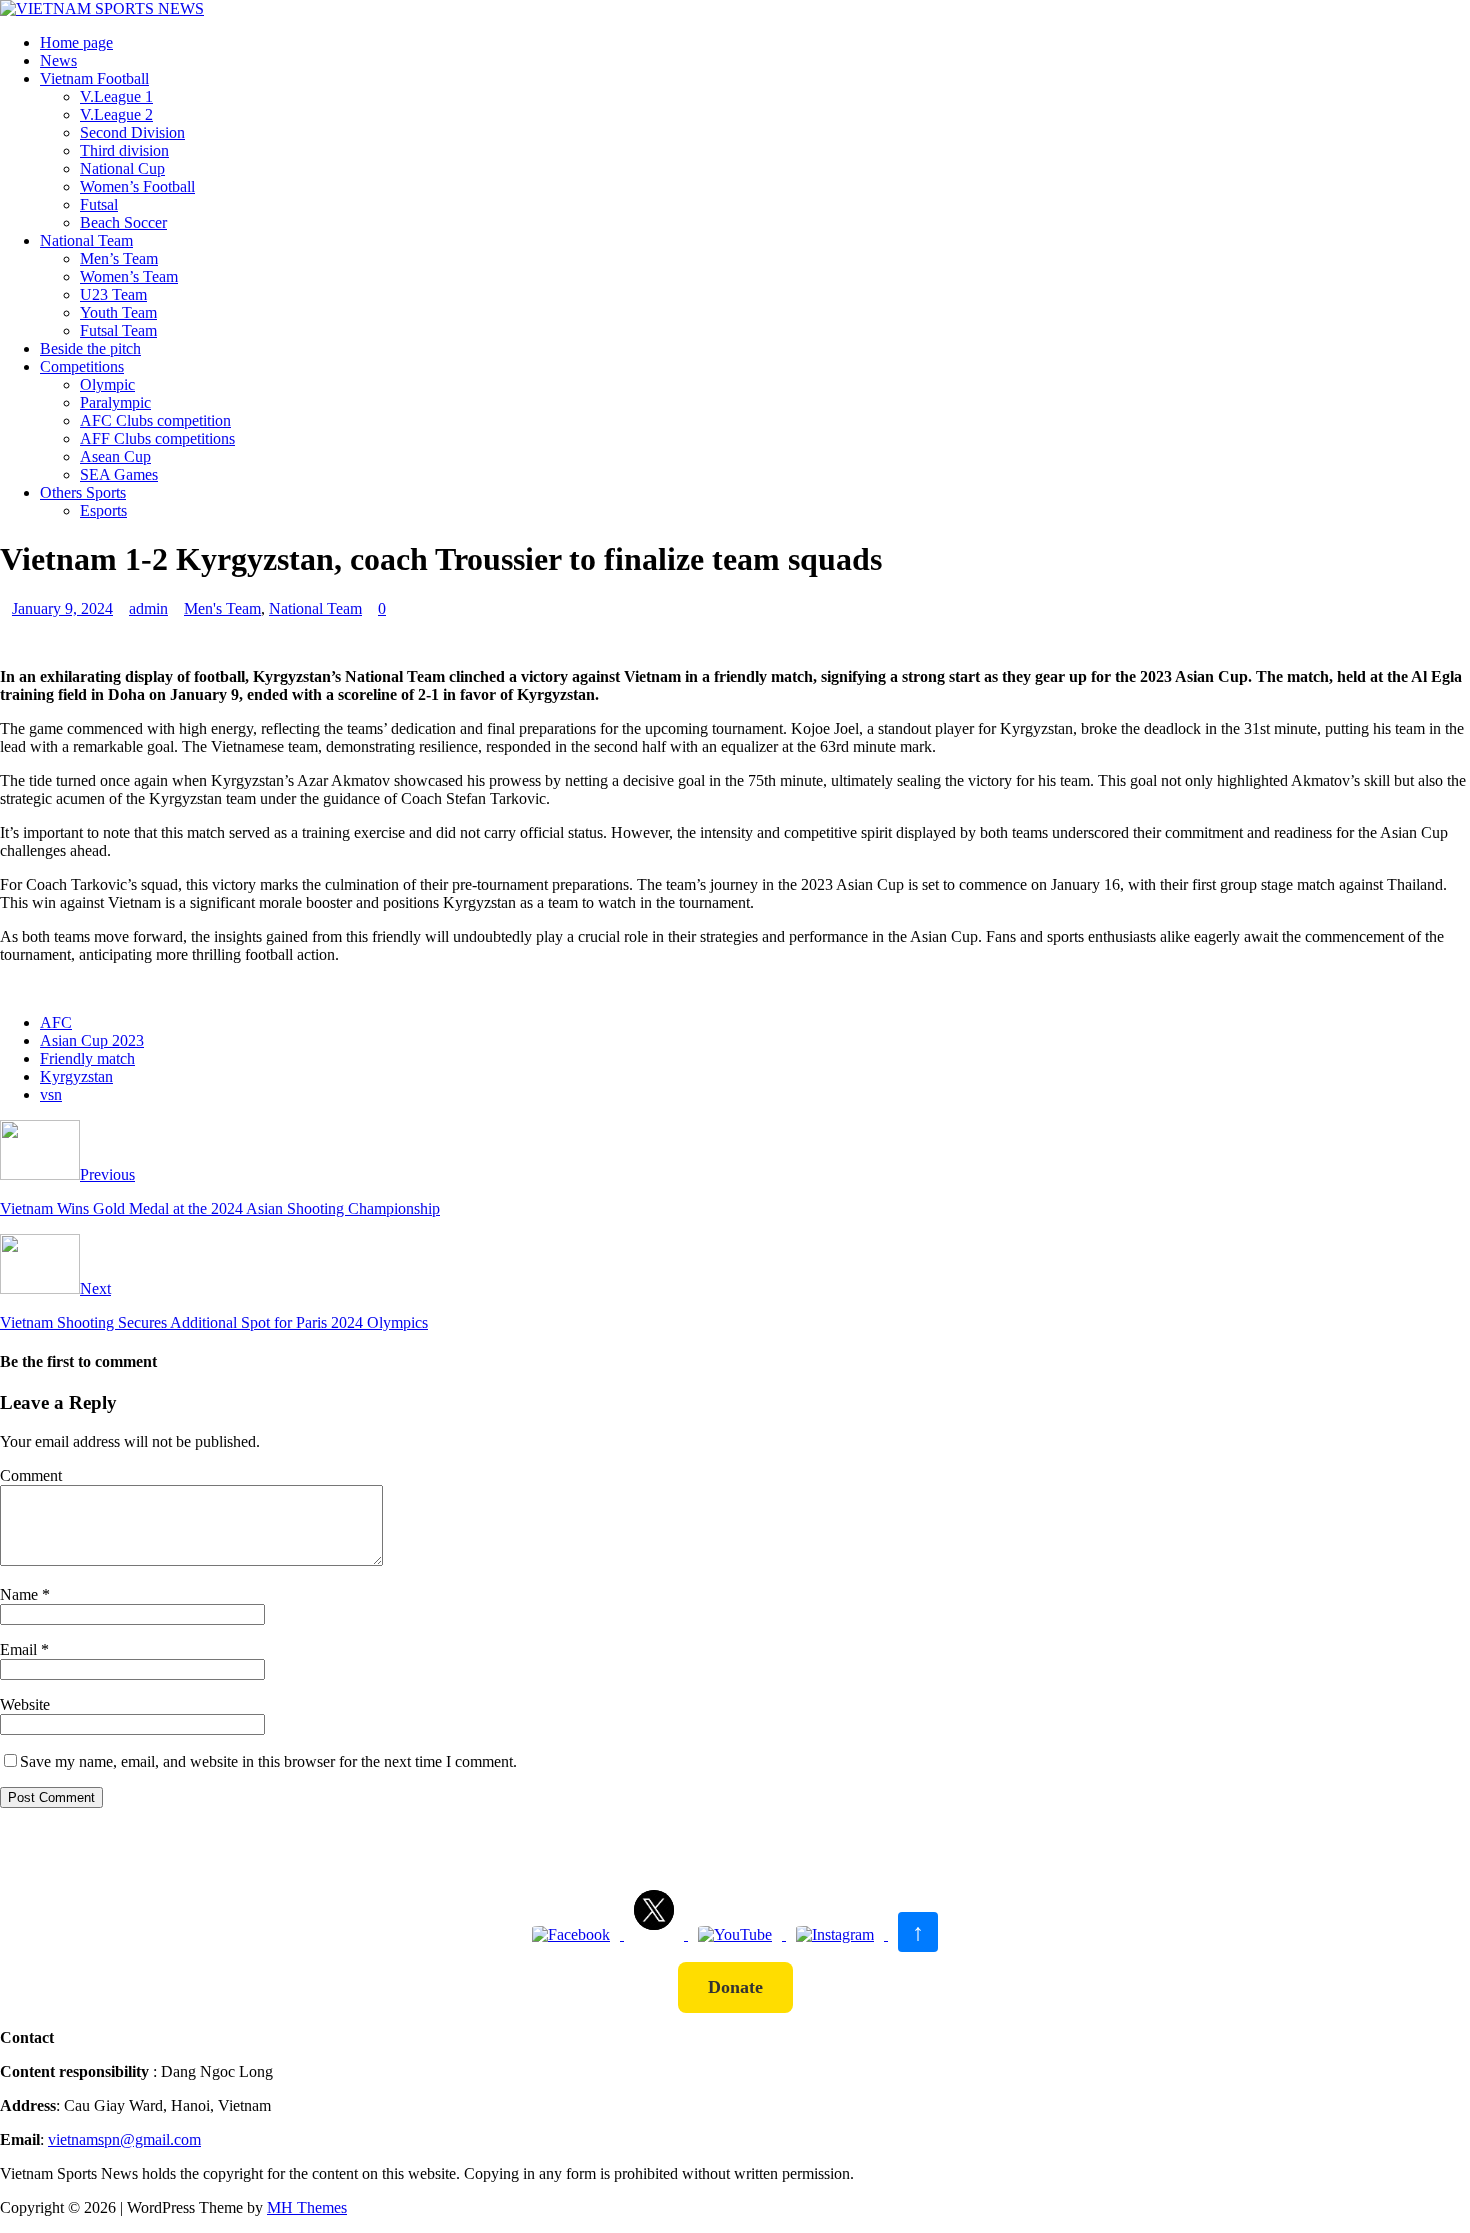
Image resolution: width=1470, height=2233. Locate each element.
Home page (76, 42)
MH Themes (307, 2207)
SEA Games (119, 474)
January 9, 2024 (62, 608)
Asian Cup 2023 (92, 1040)
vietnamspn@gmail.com (124, 2139)
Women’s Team (129, 276)
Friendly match (87, 1058)
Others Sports (83, 492)
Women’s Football (137, 186)
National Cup (122, 168)
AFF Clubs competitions (157, 438)
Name (21, 1594)
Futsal (99, 204)
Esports (103, 510)
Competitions (82, 366)
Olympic (107, 384)
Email (20, 1649)
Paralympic (115, 402)
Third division (124, 150)
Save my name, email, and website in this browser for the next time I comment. (268, 1761)
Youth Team (118, 312)
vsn (51, 1094)
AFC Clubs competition (155, 420)
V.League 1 (116, 96)
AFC (56, 1022)
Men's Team (222, 608)
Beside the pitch (90, 348)
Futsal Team (118, 330)
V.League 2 (116, 114)
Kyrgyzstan (76, 1076)
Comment (31, 1475)
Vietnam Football (94, 78)
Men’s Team (119, 258)
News (58, 60)
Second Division (132, 132)
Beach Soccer (123, 222)
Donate (735, 1987)
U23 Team (113, 294)
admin (148, 608)
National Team (86, 240)
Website (25, 1704)
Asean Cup (115, 456)
